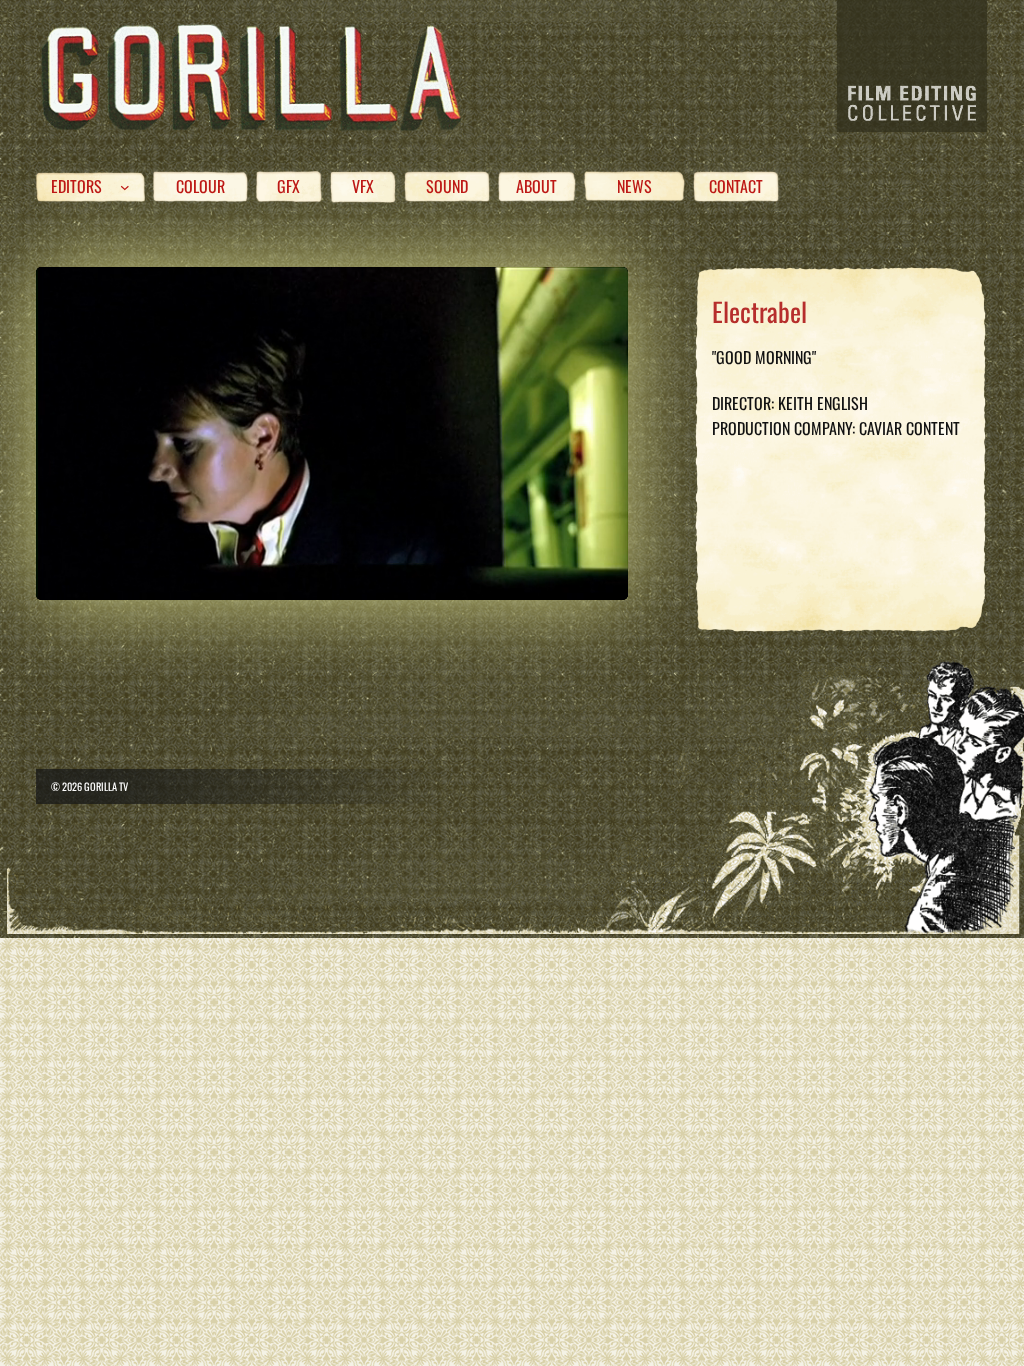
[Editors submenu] (125, 187)
